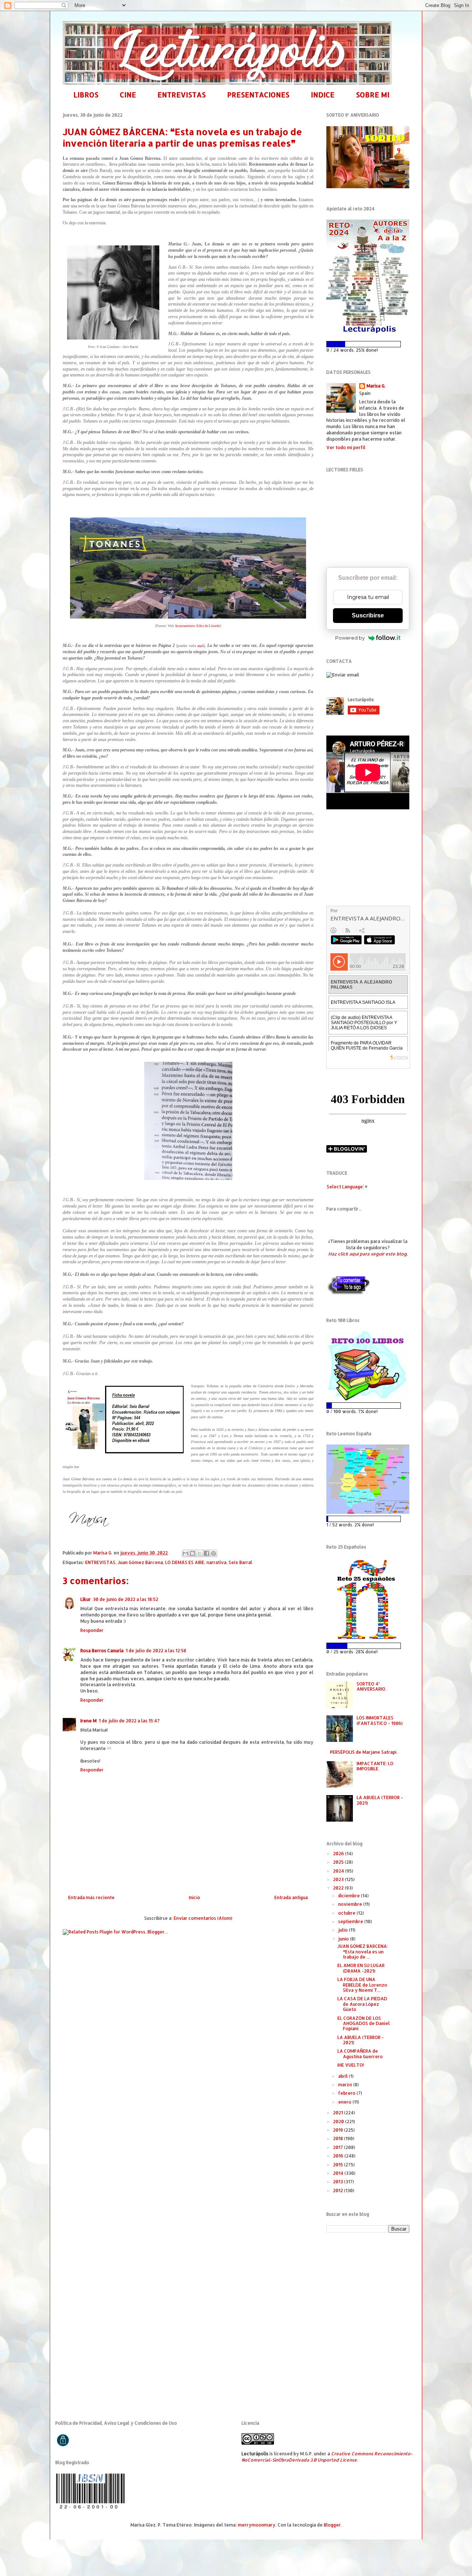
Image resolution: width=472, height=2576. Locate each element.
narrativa (216, 1562)
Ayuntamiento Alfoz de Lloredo (197, 626)
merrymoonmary (257, 2525)
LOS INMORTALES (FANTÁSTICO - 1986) (380, 1720)
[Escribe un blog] (192, 1553)
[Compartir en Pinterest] (214, 1553)
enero (345, 2102)
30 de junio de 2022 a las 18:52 (126, 1599)
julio (343, 1930)
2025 (339, 1862)
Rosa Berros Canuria (102, 1651)
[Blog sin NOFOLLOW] (348, 1294)
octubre (347, 1913)
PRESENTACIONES (258, 95)
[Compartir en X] (199, 1553)
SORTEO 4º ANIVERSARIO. (372, 1686)
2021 (339, 2113)
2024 (339, 1871)
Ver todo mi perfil (346, 447)
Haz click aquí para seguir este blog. (368, 1254)
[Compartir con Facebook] (206, 1553)
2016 (339, 2156)
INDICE (323, 95)
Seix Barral (240, 1562)
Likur (86, 1599)
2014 (339, 2173)
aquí (200, 646)
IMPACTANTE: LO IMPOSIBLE (375, 1766)
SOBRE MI (373, 95)
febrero (347, 2093)
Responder (92, 1630)
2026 (339, 1854)
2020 (339, 2122)
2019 (339, 2130)
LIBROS (86, 95)
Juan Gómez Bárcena (140, 1562)
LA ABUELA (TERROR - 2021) (380, 1800)
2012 (339, 2191)
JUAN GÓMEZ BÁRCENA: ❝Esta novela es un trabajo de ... (363, 1952)
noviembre (351, 1904)
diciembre (350, 1896)
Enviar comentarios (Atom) (203, 1918)
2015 (339, 2165)
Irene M (88, 1721)
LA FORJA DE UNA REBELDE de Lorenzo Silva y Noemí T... (362, 1985)
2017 (339, 2147)
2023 (339, 1879)
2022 (339, 1888)
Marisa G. (376, 386)
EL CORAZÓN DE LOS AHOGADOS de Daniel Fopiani (364, 2024)
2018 (339, 2138)
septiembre (351, 1921)
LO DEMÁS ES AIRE (185, 1562)
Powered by (350, 638)
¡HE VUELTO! (351, 2065)
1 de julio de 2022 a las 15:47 (129, 1721)
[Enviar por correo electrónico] (185, 1553)
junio (344, 1939)
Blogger (332, 2525)
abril (343, 2076)
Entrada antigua (291, 1897)
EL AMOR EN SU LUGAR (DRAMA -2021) (361, 1968)
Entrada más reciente (91, 1897)
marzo (346, 2085)
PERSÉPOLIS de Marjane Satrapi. (364, 1752)
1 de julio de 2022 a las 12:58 (156, 1651)
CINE (128, 95)
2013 (339, 2182)
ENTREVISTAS (182, 95)
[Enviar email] (343, 675)
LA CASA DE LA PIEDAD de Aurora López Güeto (362, 2004)
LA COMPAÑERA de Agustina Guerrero (360, 2054)
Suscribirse (368, 615)
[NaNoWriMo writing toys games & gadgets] (368, 344)
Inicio (195, 1897)
